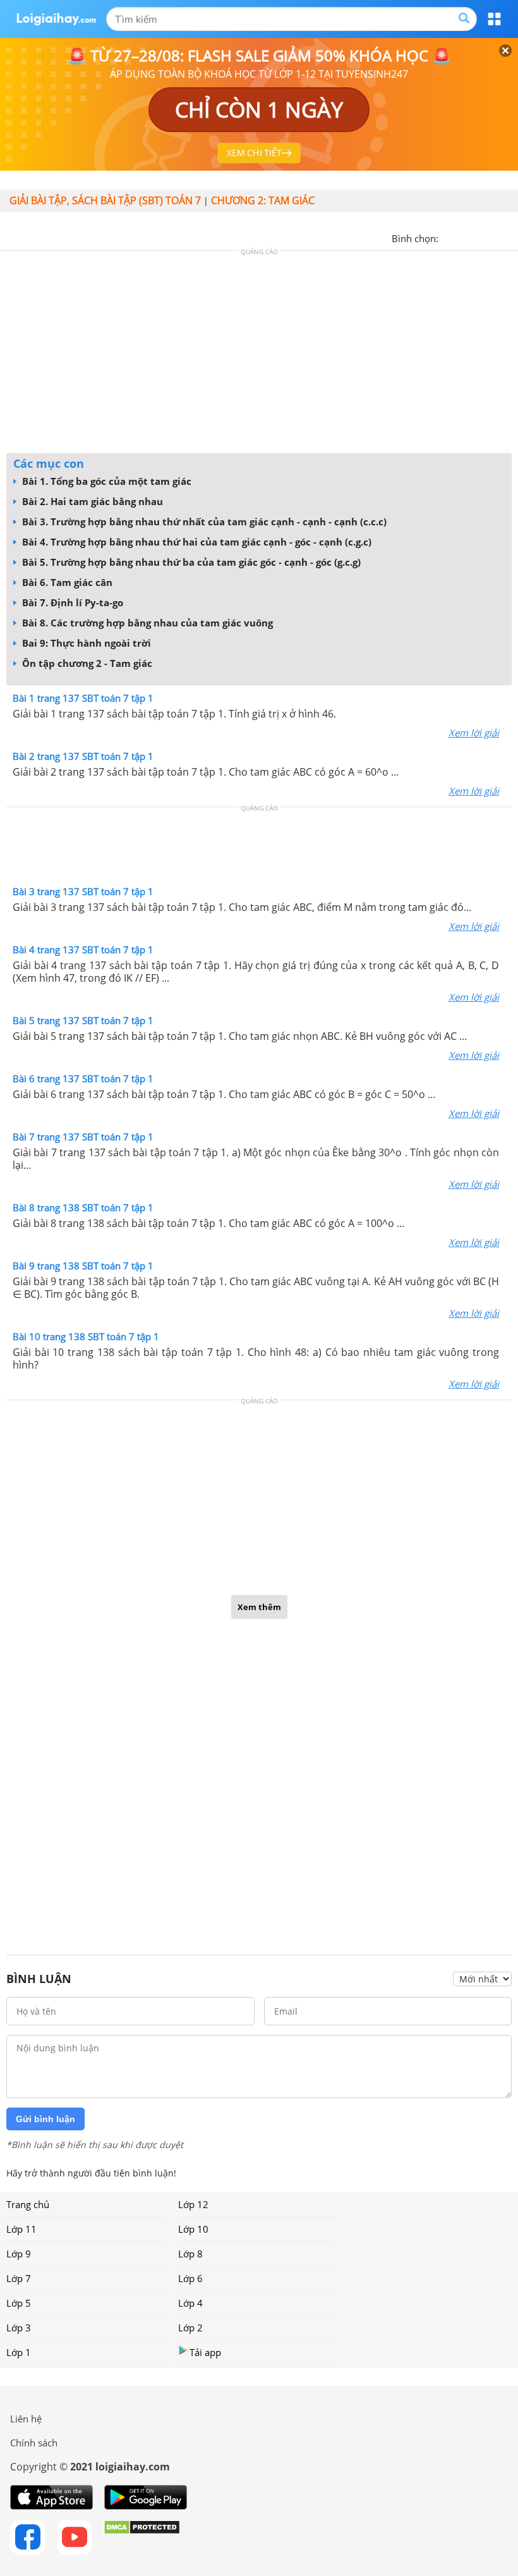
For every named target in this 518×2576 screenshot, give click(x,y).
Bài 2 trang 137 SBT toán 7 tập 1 (83, 756)
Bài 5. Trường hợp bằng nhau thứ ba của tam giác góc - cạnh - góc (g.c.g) (190, 562)
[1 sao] (449, 237)
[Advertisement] (259, 355)
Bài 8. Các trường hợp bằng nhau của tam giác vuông (146, 623)
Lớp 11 (21, 2229)
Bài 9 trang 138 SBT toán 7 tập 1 (83, 1266)
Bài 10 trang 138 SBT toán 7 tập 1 (86, 1336)
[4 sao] (494, 237)
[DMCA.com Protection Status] (142, 2537)
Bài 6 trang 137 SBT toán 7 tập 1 (83, 1078)
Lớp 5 (19, 2303)
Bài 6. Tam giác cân (66, 582)
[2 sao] (464, 237)
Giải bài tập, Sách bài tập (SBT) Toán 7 (105, 200)
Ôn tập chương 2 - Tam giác (86, 663)
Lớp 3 (19, 2328)
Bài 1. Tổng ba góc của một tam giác (105, 481)
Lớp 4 (190, 2303)
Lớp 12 (193, 2204)
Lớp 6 (190, 2278)
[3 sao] (479, 237)
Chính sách (34, 2443)
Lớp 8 (190, 2254)
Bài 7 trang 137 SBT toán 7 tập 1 (83, 1137)
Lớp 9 (19, 2254)
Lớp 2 (190, 2328)
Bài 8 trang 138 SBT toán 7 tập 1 (83, 1207)
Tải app (205, 2352)
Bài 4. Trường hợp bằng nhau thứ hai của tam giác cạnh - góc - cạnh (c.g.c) (196, 542)
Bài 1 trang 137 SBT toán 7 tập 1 (83, 698)
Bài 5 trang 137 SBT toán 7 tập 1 (83, 1020)
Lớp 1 (19, 2352)
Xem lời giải (474, 733)
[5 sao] (509, 237)
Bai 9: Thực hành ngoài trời (85, 643)
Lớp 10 (193, 2229)
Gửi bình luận (45, 2119)
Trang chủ (28, 2204)
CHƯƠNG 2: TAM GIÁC (263, 200)
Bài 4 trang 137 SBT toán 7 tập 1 (83, 949)
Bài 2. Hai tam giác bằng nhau (91, 501)
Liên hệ (26, 2419)
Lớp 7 (19, 2278)
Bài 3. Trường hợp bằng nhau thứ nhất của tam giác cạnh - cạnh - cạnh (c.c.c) (203, 522)
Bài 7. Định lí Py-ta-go (71, 602)
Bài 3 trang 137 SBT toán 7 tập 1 (83, 891)
